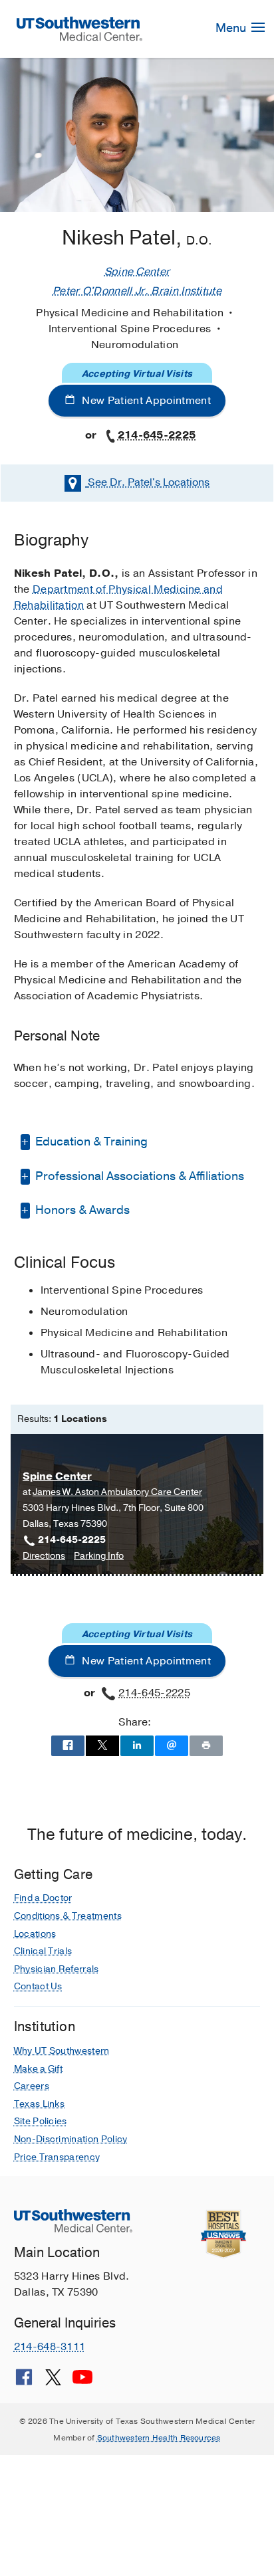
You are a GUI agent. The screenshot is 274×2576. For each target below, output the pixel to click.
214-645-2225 (157, 435)
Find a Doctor (43, 1898)
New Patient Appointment (145, 401)
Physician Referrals (57, 1969)
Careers (32, 2086)
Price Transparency (57, 2157)
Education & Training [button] (90, 1141)
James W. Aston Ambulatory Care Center (117, 1492)
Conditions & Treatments (68, 1916)
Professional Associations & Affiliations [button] (138, 1176)
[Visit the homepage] (80, 28)
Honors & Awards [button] (81, 1210)
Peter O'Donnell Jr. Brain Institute (137, 291)
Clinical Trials (43, 1951)
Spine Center (137, 272)
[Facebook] (24, 2382)
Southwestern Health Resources (159, 2438)
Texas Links (40, 2104)
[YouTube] (82, 2382)
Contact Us (38, 1986)
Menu (232, 28)
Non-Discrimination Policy (71, 2139)
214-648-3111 (50, 2347)
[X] (53, 2382)
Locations (149, 482)
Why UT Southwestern (62, 2051)
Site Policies (41, 2121)
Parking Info (99, 1556)
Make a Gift (39, 2069)
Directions (44, 1556)
